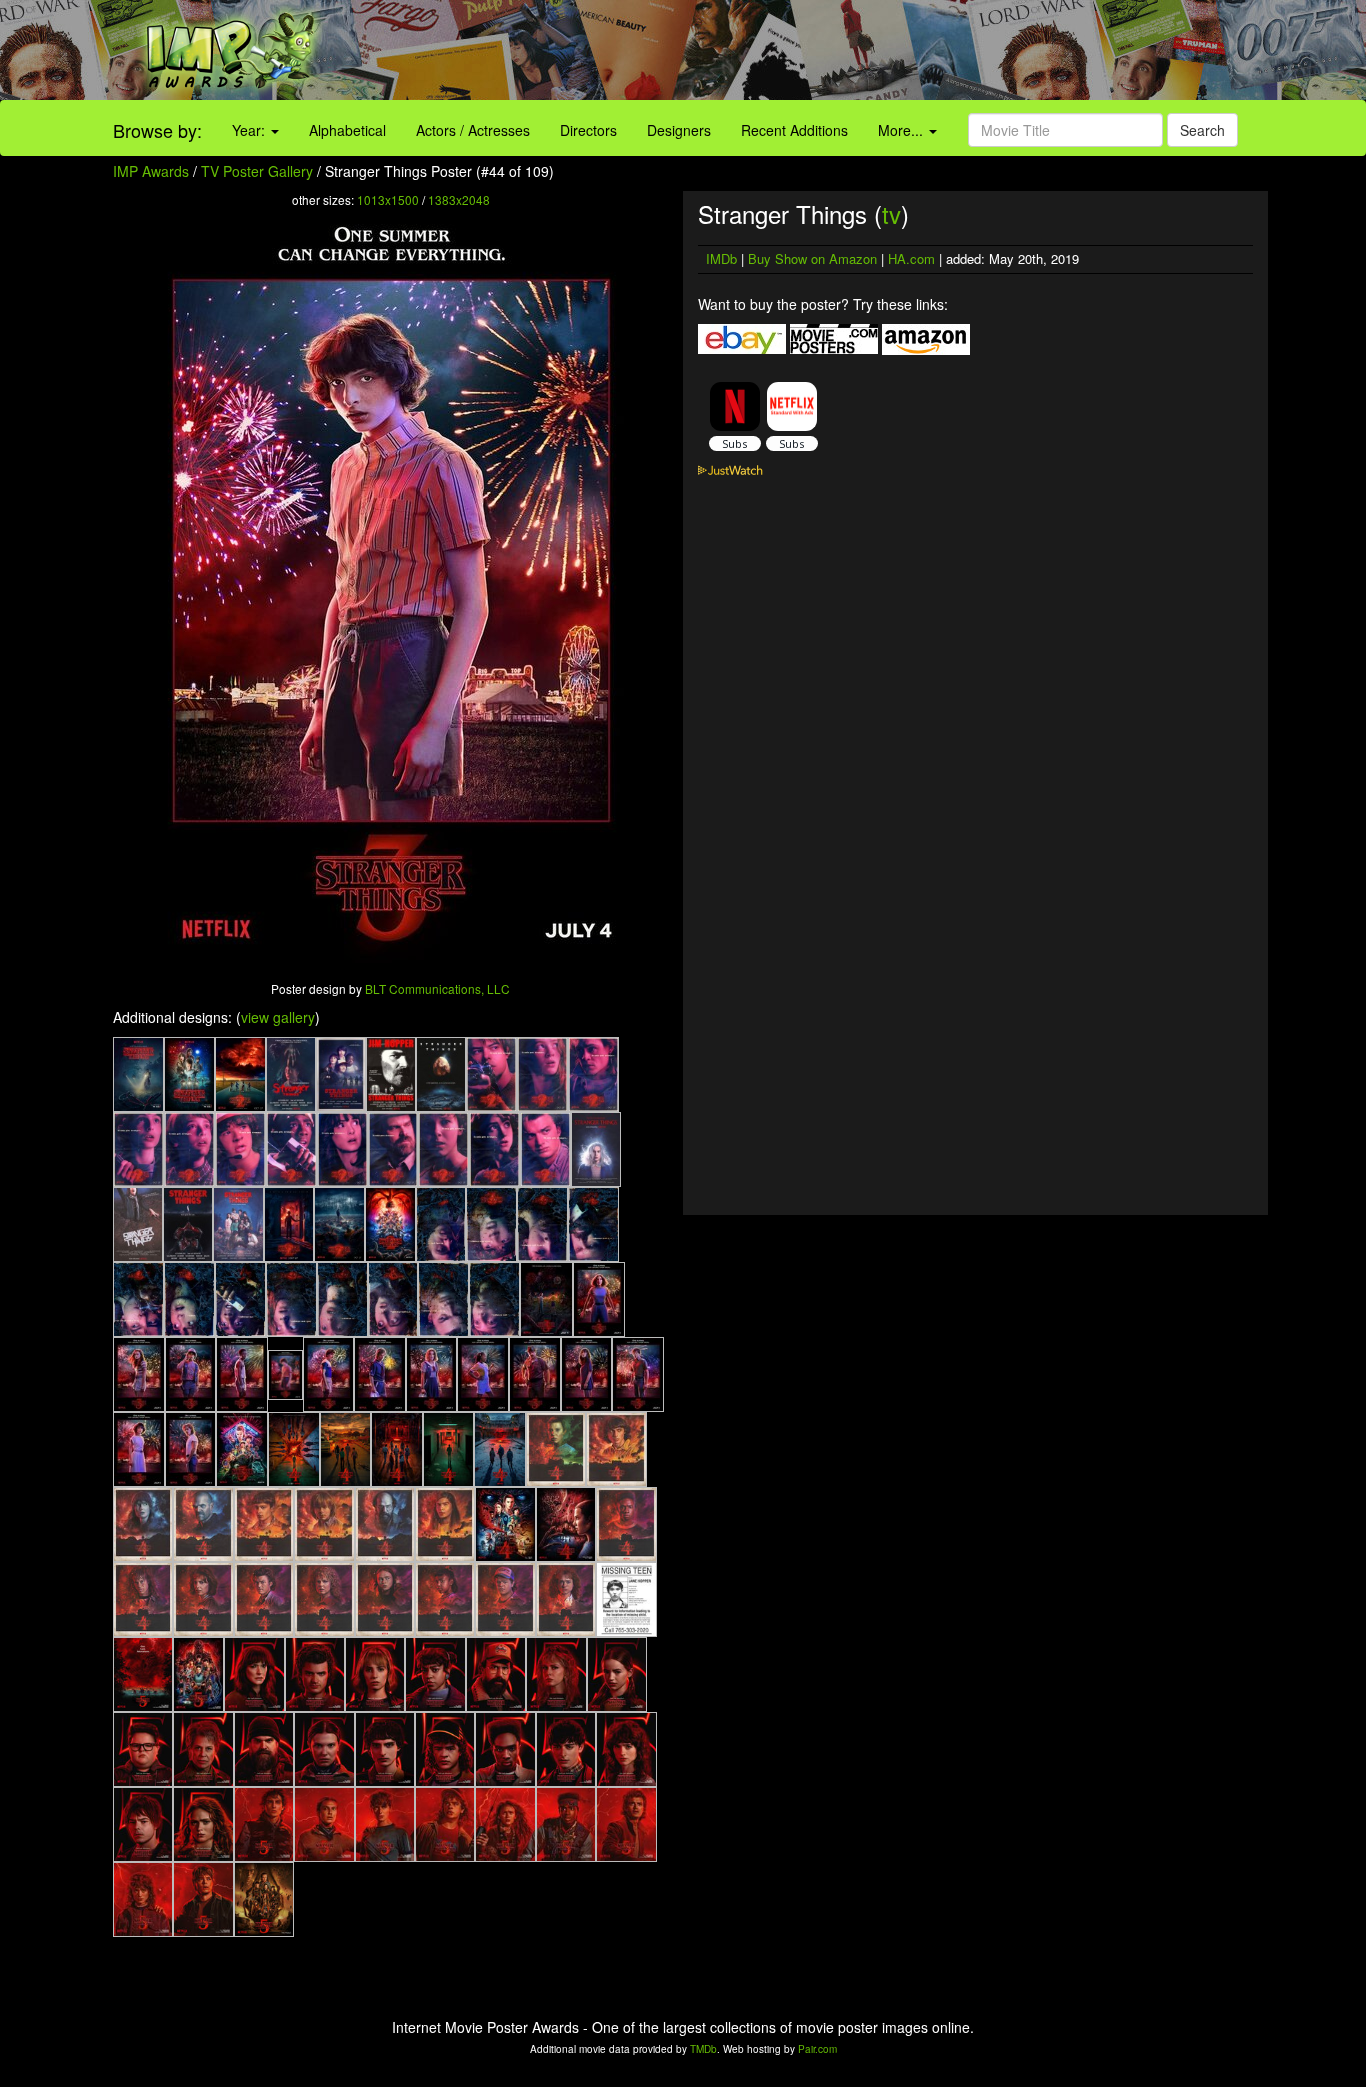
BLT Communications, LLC (437, 988)
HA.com (911, 258)
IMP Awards (151, 171)
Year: (250, 130)
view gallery (278, 1017)
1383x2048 (459, 199)
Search (1202, 130)
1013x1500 (388, 199)
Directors (588, 130)
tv (891, 213)
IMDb (721, 258)
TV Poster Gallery (257, 171)
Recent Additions (794, 130)
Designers (679, 130)
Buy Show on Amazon (812, 258)
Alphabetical (347, 130)
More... (902, 130)
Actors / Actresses (473, 130)
